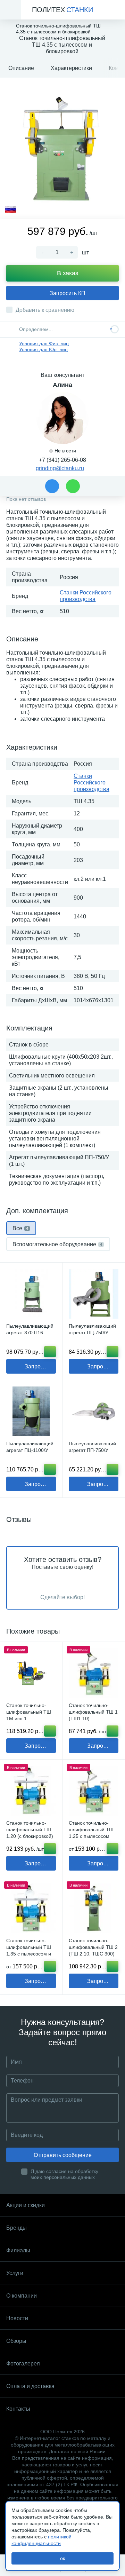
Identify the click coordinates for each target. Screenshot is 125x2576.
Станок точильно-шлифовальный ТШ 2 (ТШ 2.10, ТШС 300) (93, 1947)
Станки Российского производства (91, 783)
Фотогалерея (23, 2364)
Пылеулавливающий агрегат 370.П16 (30, 1329)
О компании (22, 2296)
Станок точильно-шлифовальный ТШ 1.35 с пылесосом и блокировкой (29, 1950)
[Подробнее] (112, 1849)
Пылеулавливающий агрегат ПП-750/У (92, 1447)
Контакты (18, 2409)
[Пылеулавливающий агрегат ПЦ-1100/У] (31, 1411)
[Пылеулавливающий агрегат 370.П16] (31, 1294)
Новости (17, 2318)
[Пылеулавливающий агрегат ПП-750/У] (94, 1411)
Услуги (15, 2273)
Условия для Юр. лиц (43, 349)
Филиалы (18, 2250)
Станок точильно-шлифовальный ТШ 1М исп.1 (29, 1712)
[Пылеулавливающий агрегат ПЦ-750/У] (94, 1294)
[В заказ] (50, 1352)
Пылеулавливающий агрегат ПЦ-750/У (92, 1329)
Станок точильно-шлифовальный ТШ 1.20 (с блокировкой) (30, 1830)
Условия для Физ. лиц (44, 343)
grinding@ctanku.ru (60, 468)
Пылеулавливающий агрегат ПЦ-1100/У (30, 1447)
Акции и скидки (26, 2205)
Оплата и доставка (30, 2386)
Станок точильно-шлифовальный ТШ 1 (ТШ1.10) (93, 1712)
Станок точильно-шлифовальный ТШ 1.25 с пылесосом (91, 1830)
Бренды (16, 2228)
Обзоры (16, 2341)
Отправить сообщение (63, 2155)
